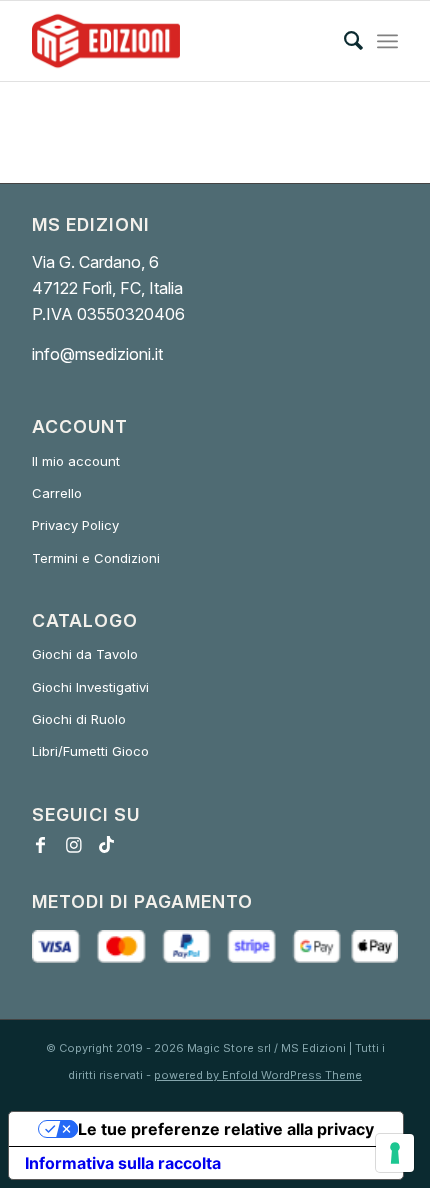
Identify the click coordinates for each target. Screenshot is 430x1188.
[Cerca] (343, 41)
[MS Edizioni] (178, 41)
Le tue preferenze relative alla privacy (226, 1129)
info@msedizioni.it (97, 354)
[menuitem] (343, 41)
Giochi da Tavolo (85, 654)
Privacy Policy (75, 525)
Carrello (57, 493)
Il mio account (76, 461)
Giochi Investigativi (90, 687)
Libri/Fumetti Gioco (90, 751)
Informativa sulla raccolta (123, 1163)
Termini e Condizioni (96, 558)
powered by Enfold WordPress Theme (258, 1075)
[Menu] (387, 41)
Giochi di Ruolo (79, 719)
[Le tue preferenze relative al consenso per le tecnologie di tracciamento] (395, 1153)
